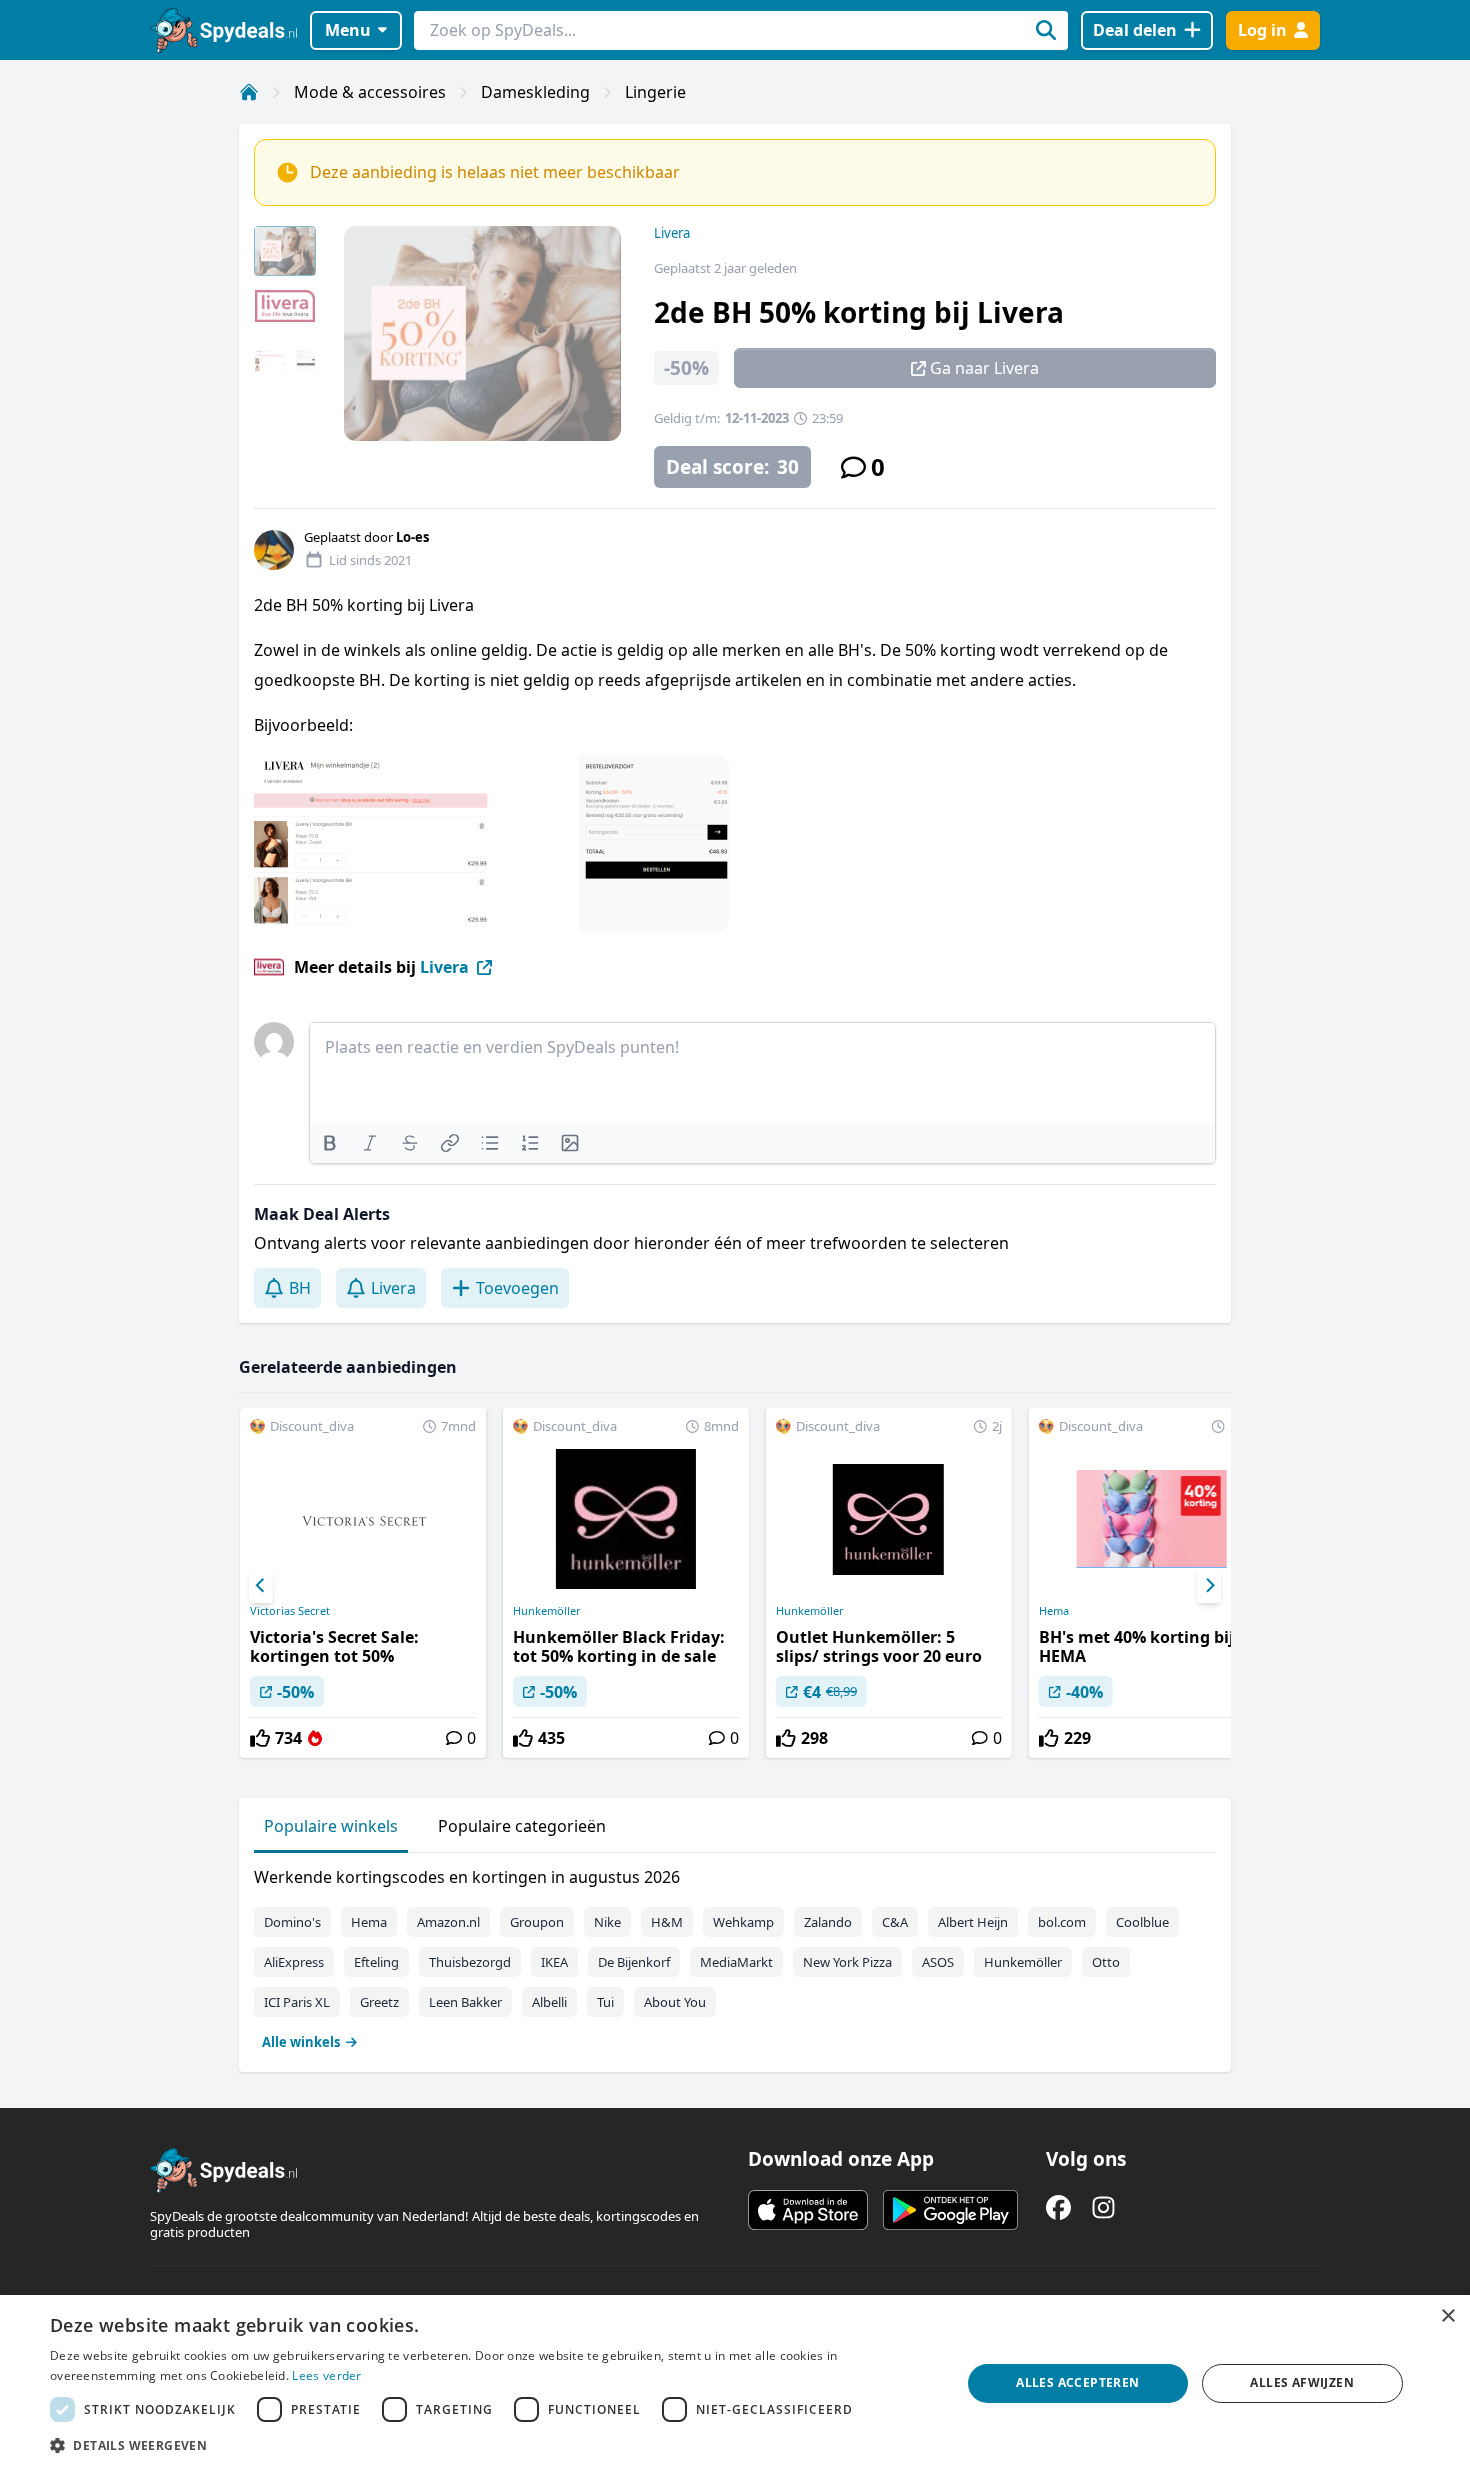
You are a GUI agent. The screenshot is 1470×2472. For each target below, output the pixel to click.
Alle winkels (301, 2042)
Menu (348, 30)
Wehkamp (743, 1922)
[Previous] (261, 1586)
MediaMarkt (736, 1962)
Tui (605, 2002)
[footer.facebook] (1058, 2207)
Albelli (549, 2002)
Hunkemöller (547, 1611)
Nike (607, 1922)
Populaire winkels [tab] (331, 1826)
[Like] (260, 1738)
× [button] (1447, 2316)
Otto (1106, 1962)
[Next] (1209, 1586)
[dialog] (735, 2383)
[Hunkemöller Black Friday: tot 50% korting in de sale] (626, 1583)
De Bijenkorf (634, 1962)
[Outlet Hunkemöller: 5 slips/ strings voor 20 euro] (889, 1583)
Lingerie (655, 92)
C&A (895, 1922)
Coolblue (1142, 1922)
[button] (492, 2445)
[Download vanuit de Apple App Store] (808, 2210)
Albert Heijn (973, 1922)
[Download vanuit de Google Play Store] (950, 2210)
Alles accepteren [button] (1077, 2382)
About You (675, 2002)
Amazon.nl (448, 1922)
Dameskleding (535, 92)
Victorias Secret (290, 1611)
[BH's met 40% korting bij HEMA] (1152, 1583)
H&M (667, 1922)
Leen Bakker (465, 2002)
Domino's (292, 1922)
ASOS (938, 1962)
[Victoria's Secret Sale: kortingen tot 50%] (363, 1583)
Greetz (379, 2002)
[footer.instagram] (1103, 2207)
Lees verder (326, 2375)
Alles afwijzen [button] (1302, 2382)
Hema (1054, 1611)
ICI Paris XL (297, 2002)
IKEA (554, 1962)
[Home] (249, 92)
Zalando (828, 1922)
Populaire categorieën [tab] (522, 1826)
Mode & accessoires (370, 92)
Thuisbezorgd (470, 1962)
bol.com (1062, 1922)
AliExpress (294, 1962)
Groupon (537, 1922)
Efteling (376, 1962)
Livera (672, 233)
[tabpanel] (735, 1955)
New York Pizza (847, 1962)
